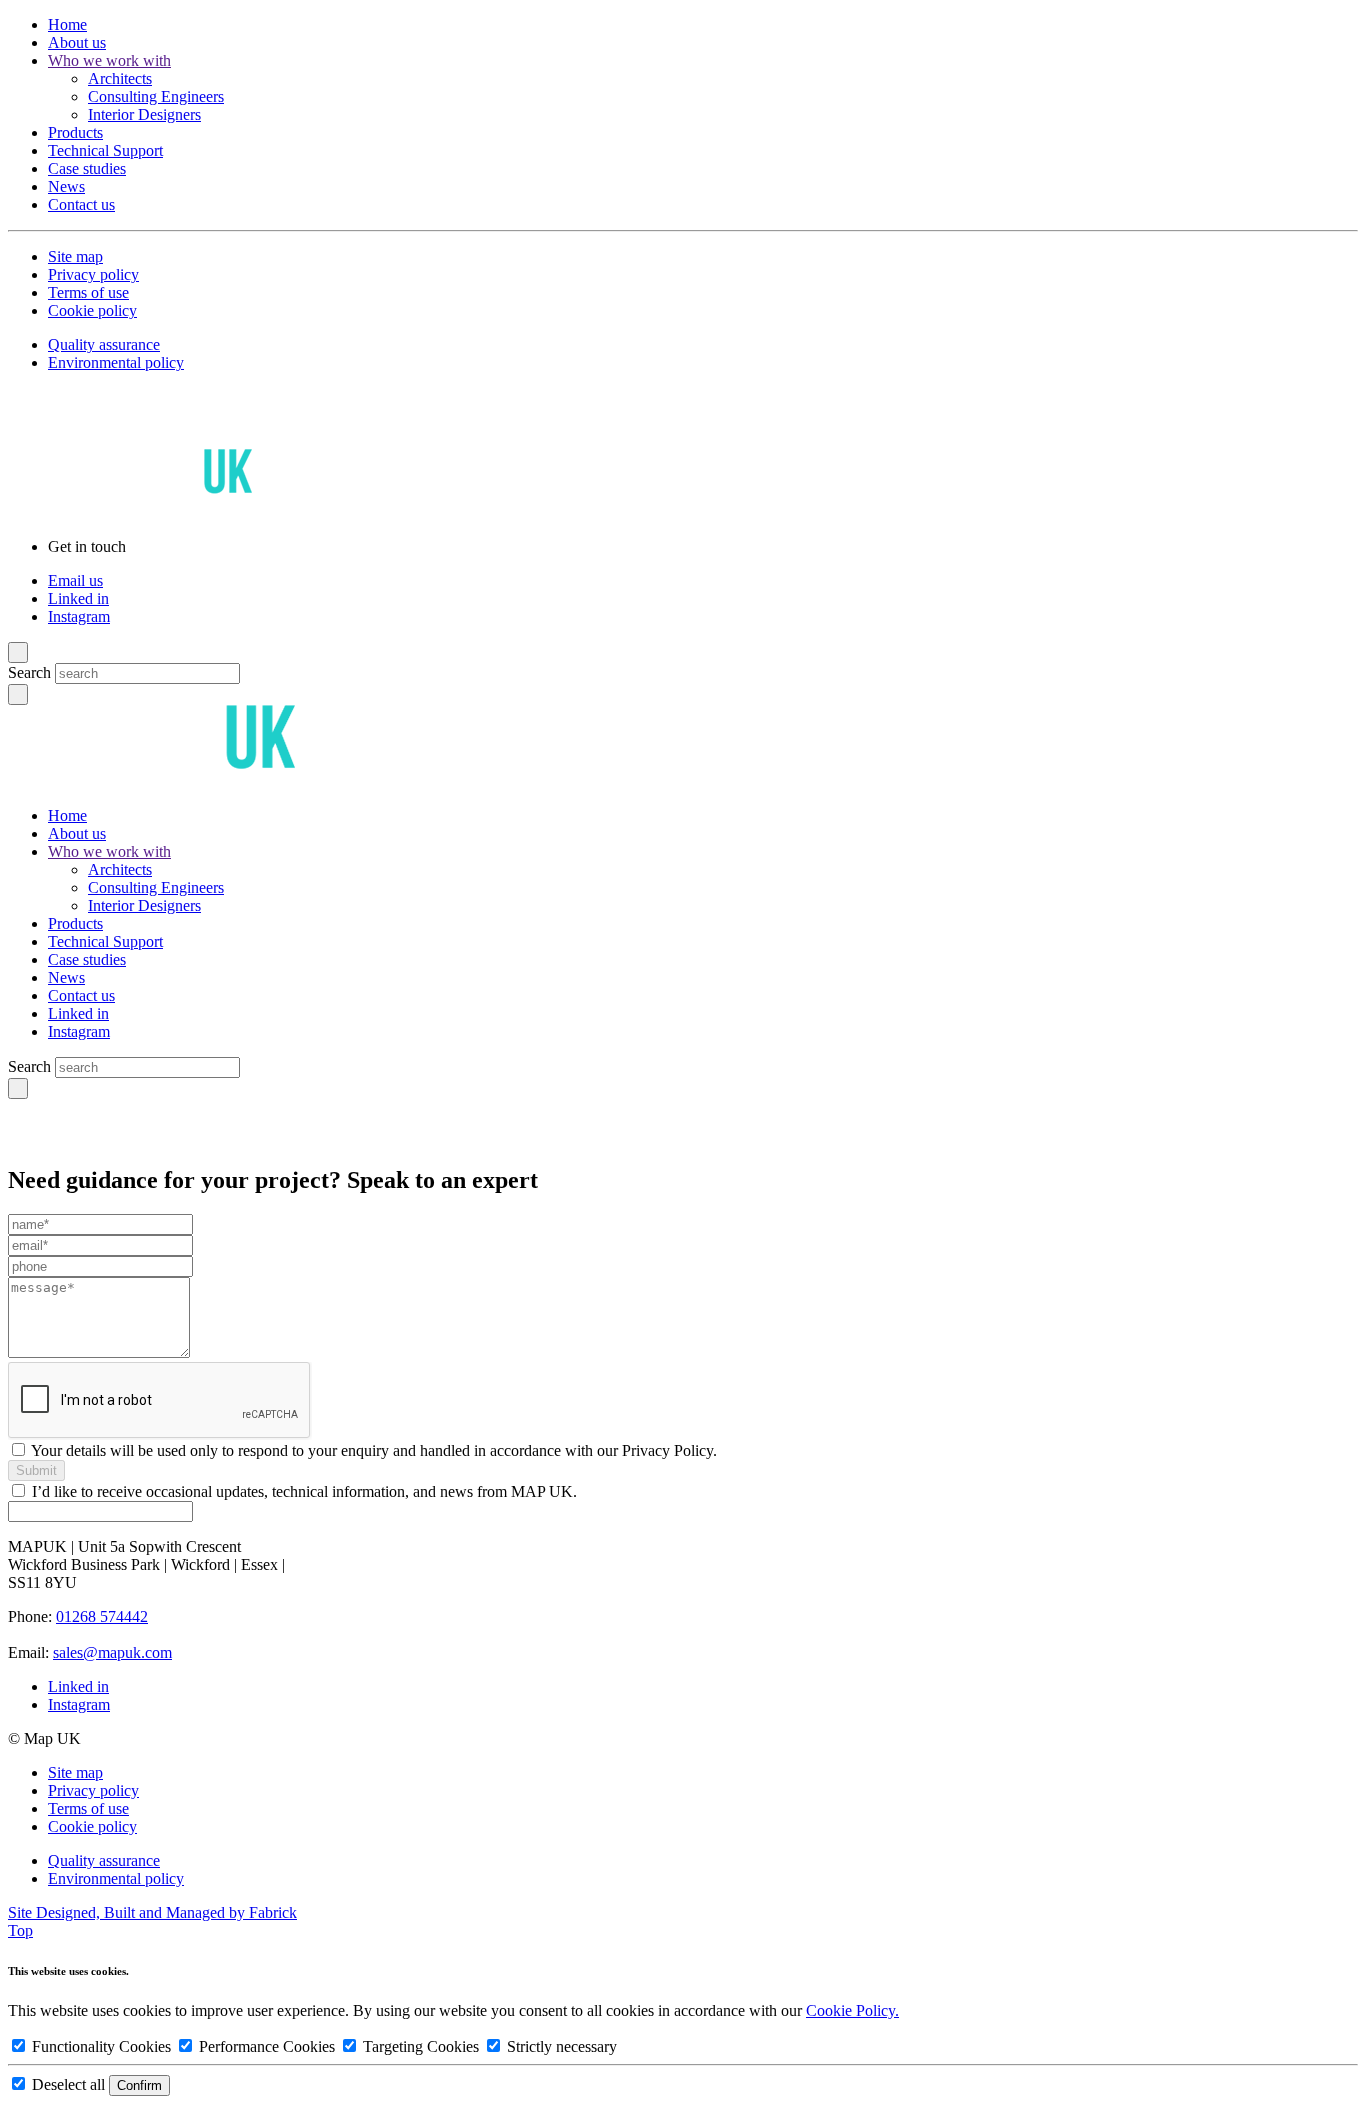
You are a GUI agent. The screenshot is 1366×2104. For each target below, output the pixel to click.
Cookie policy (92, 310)
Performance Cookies (267, 2046)
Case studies (87, 168)
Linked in (78, 598)
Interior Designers (144, 114)
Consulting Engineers (156, 96)
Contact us (81, 204)
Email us (75, 580)
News (66, 186)
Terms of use (88, 292)
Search (29, 672)
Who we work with (109, 60)
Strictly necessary (560, 2046)
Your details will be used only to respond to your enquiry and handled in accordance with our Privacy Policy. (374, 1450)
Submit (36, 1470)
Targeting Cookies (421, 2046)
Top (20, 1930)
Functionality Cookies (101, 2046)
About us (77, 42)
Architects (120, 78)
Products (75, 132)
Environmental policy (116, 362)
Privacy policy (93, 274)
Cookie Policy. (852, 2010)
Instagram (79, 616)
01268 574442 (102, 1616)
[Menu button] (18, 652)
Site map (75, 256)
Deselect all (68, 2084)
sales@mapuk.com (112, 1652)
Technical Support (105, 150)
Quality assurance (104, 344)
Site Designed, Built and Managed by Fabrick (152, 1912)
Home (67, 24)
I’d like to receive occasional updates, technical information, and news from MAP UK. (304, 1491)
